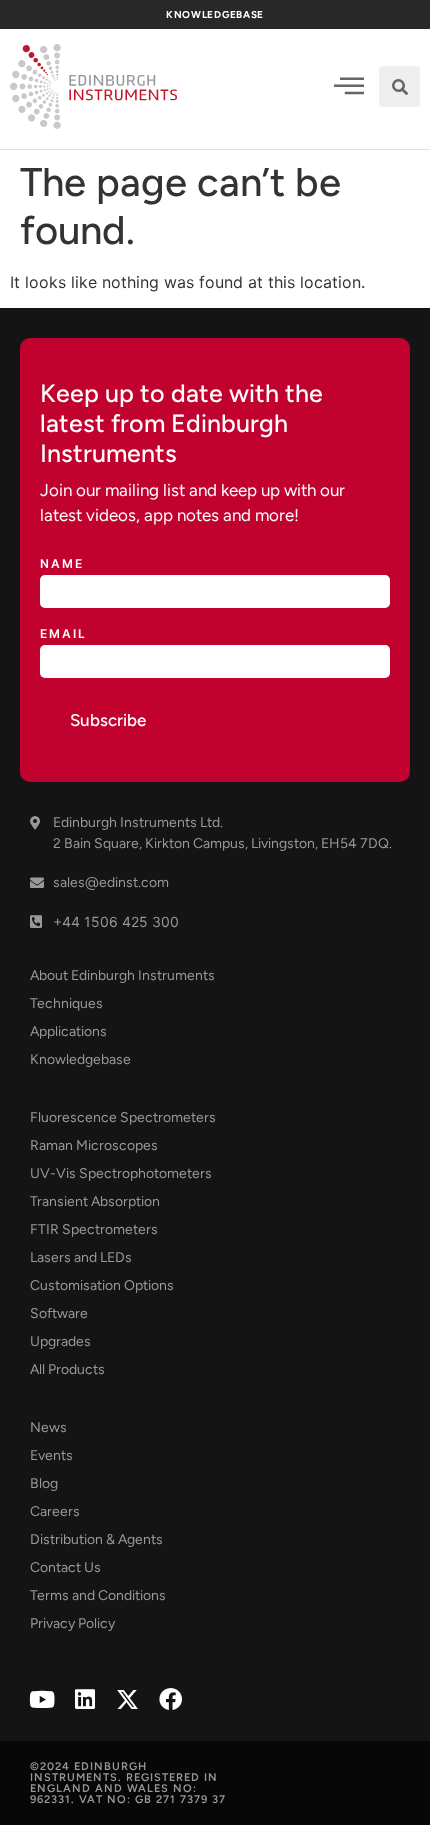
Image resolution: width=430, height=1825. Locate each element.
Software (59, 1313)
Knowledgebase (80, 1059)
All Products (67, 1369)
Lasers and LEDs (81, 1257)
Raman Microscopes (94, 1145)
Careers (55, 1511)
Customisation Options (102, 1285)
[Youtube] (41, 1699)
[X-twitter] (127, 1699)
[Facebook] (170, 1699)
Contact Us (65, 1567)
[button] (399, 86)
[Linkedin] (84, 1699)
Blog (44, 1483)
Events (51, 1455)
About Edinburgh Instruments (122, 975)
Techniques (66, 1003)
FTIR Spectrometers (94, 1229)
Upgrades (60, 1341)
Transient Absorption (95, 1201)
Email (63, 634)
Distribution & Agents (96, 1539)
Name (62, 564)
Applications (68, 1031)
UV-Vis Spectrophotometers (121, 1173)
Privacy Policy (72, 1623)
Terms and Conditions (98, 1595)
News (48, 1427)
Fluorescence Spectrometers (123, 1117)
